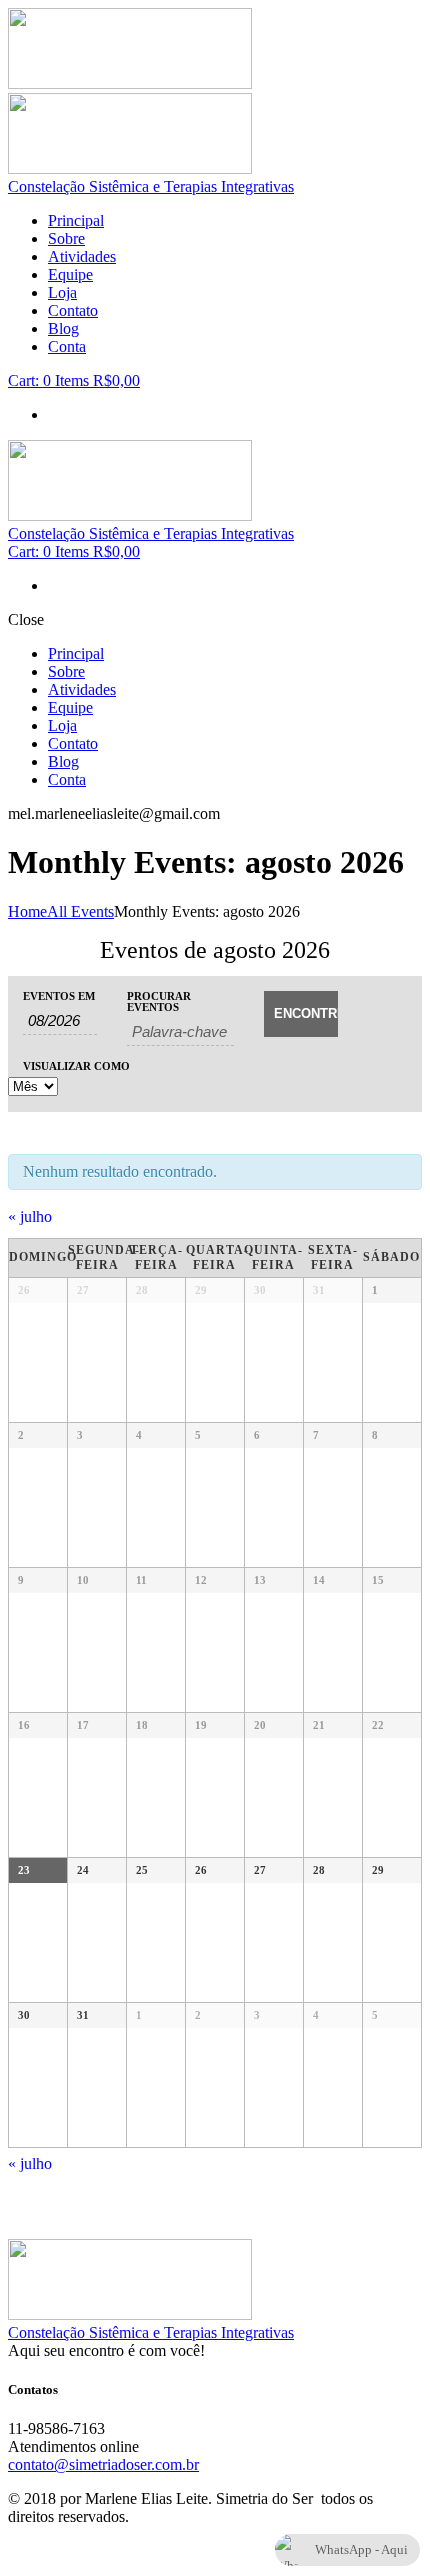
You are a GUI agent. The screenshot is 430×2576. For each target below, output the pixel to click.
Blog (63, 328)
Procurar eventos (159, 1002)
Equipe (70, 274)
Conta (67, 346)
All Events (80, 911)
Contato (73, 310)
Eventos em (59, 996)
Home (27, 911)
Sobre (66, 238)
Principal (76, 220)
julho (30, 1216)
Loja (62, 292)
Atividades (82, 256)
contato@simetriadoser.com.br (103, 2464)
